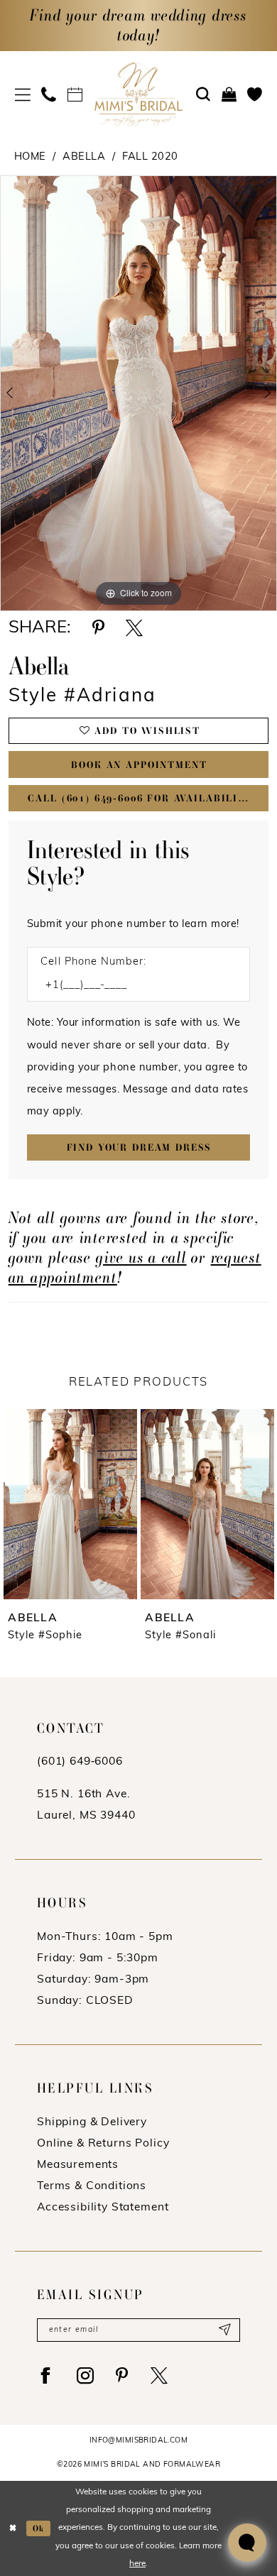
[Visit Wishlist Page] (255, 95)
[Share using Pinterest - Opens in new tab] (98, 628)
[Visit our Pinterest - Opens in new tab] (122, 2376)
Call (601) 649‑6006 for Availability (140, 798)
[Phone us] (49, 95)
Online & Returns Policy (103, 2144)
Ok (39, 2528)
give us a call (141, 1257)
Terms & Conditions (92, 2186)
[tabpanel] (138, 393)
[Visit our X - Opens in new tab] (159, 2376)
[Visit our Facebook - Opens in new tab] (46, 2376)
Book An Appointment (139, 765)
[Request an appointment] (75, 95)
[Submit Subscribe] (224, 2330)
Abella (84, 157)
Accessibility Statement (103, 2208)
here (137, 2564)
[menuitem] (23, 95)
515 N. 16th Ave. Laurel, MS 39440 (86, 1805)
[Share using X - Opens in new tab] (134, 628)
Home (30, 157)
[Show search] (203, 95)
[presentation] (70, 1504)
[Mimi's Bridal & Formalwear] (138, 94)
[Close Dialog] (13, 2528)
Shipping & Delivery (92, 2122)
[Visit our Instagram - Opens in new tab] (86, 2376)
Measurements (78, 2165)
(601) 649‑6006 (80, 1762)
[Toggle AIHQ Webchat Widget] (247, 2543)
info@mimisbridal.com (138, 2441)
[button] (23, 95)
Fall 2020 (150, 157)
